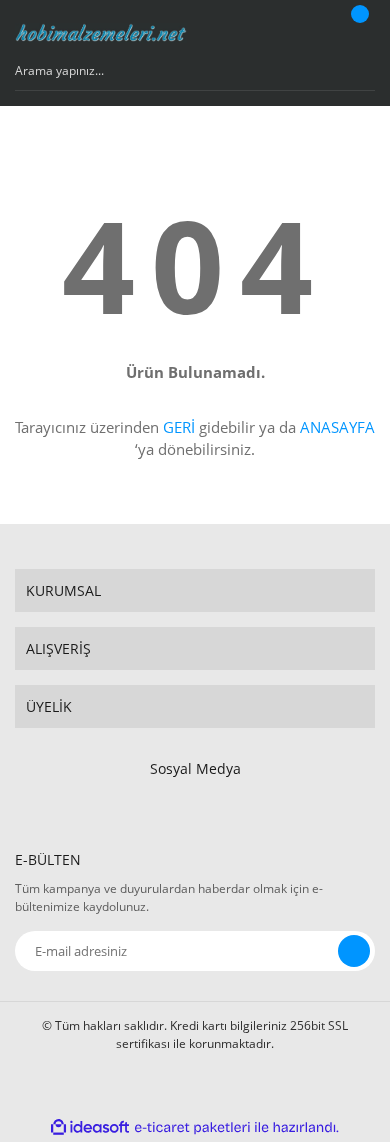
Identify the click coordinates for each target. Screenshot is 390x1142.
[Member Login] (306, 33)
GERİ (179, 427)
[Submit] (354, 951)
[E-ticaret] (192, 1127)
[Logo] (101, 33)
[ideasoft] (90, 1127)
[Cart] (357, 33)
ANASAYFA (337, 427)
